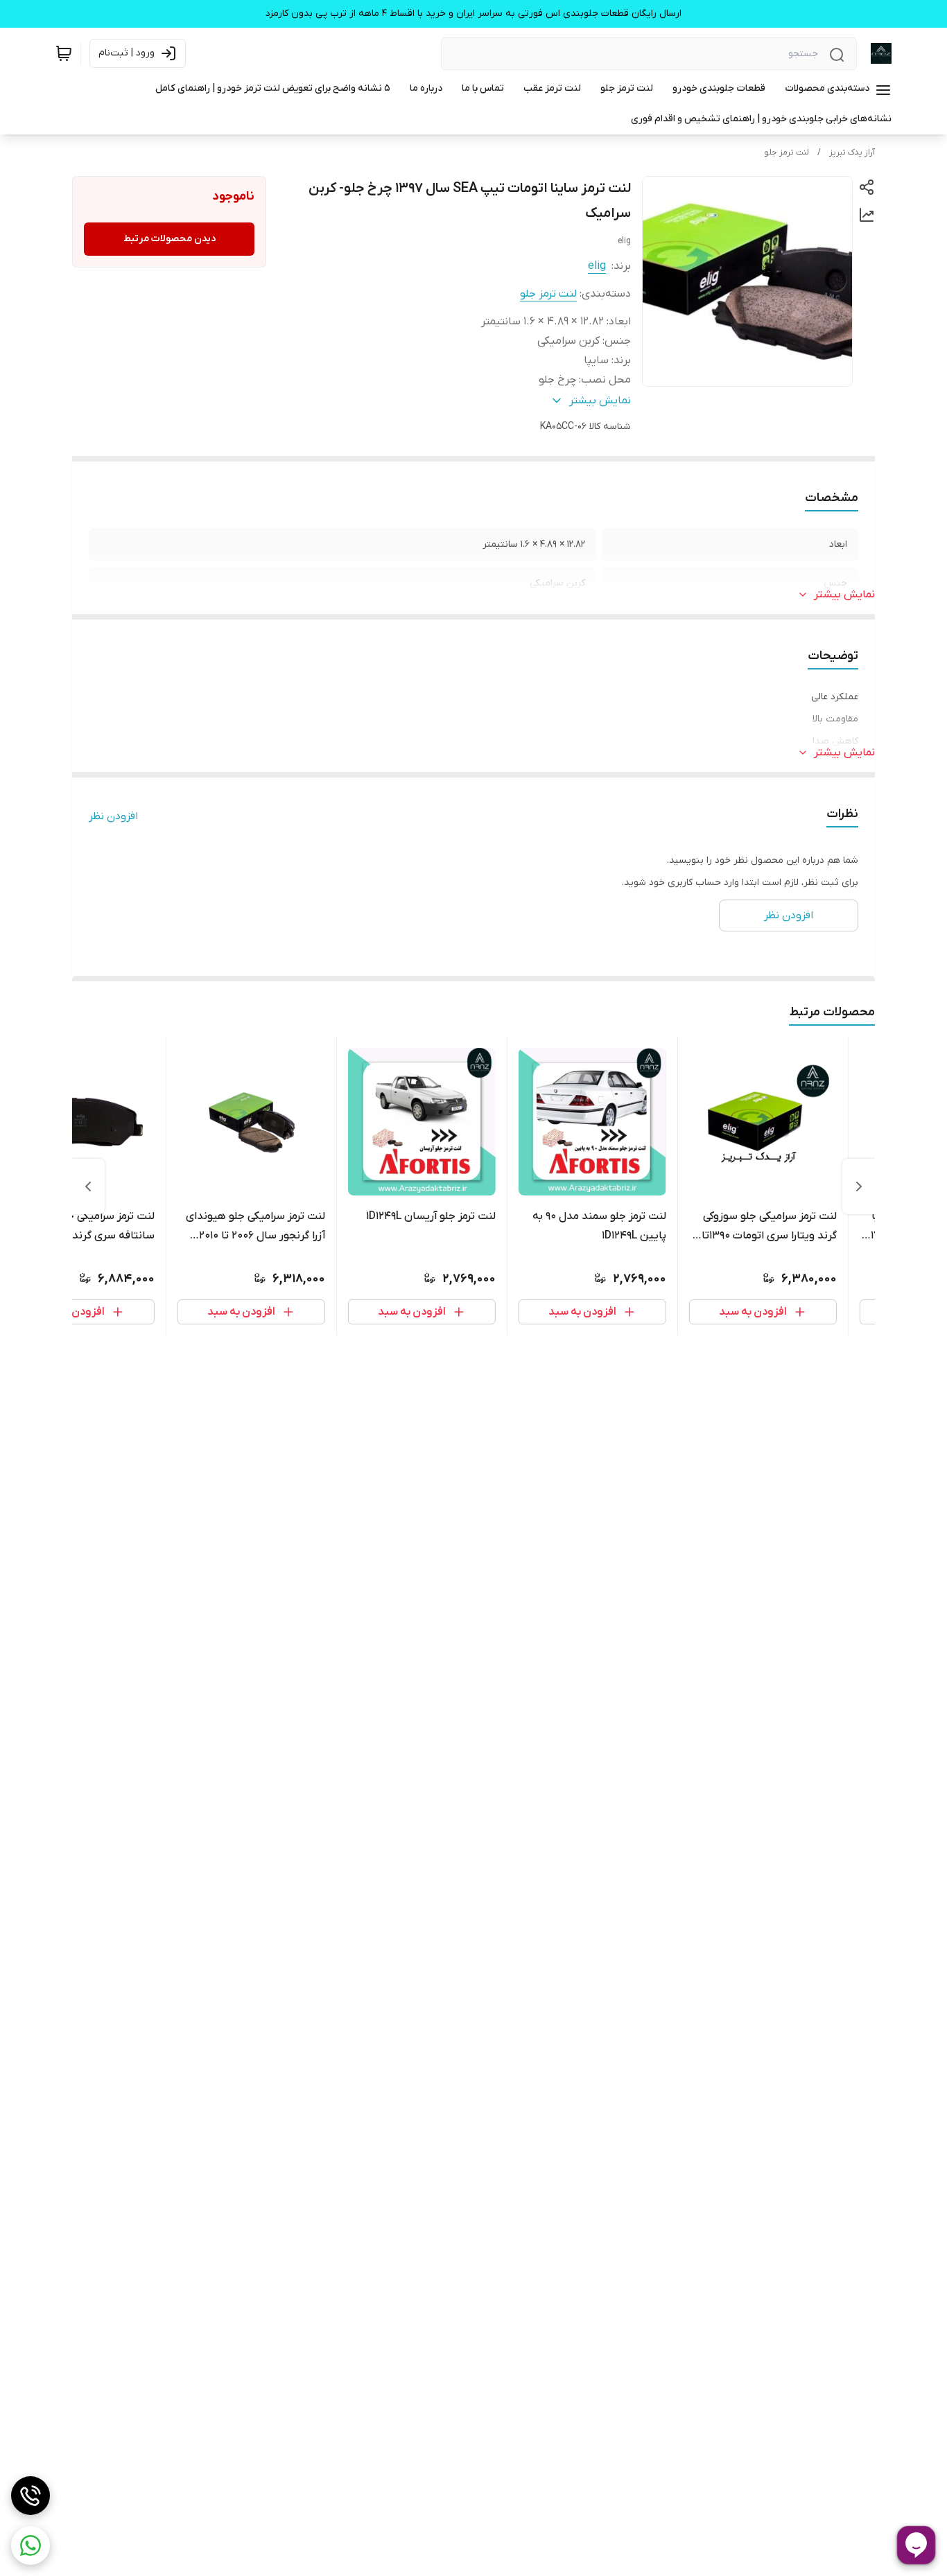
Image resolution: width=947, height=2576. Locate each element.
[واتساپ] (31, 2546)
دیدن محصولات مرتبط (170, 239)
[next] (88, 1186)
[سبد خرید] (64, 53)
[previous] (859, 1186)
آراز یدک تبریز (852, 152)
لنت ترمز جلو (787, 152)
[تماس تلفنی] (31, 2496)
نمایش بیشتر (844, 595)
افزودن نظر (113, 816)
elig (597, 266)
